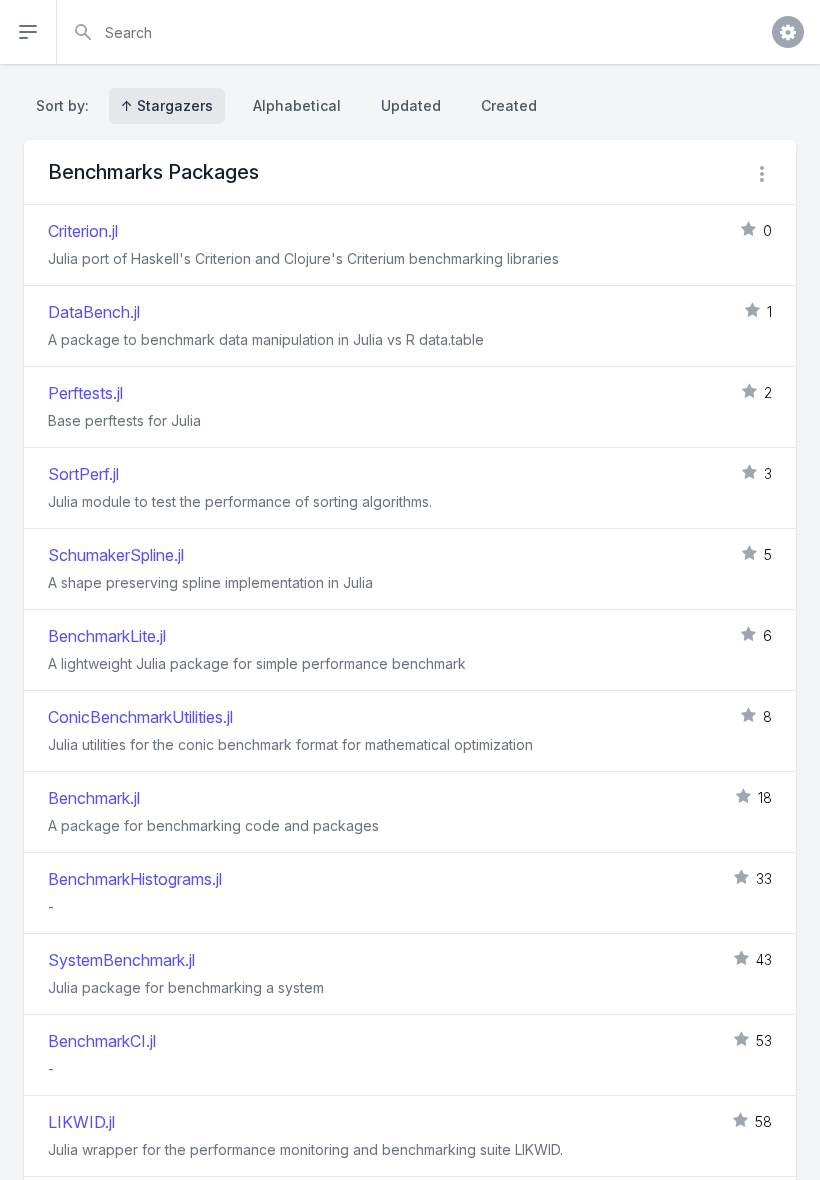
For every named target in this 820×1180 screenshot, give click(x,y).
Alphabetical (297, 105)
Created (509, 105)
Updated (411, 105)
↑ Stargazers (167, 105)
